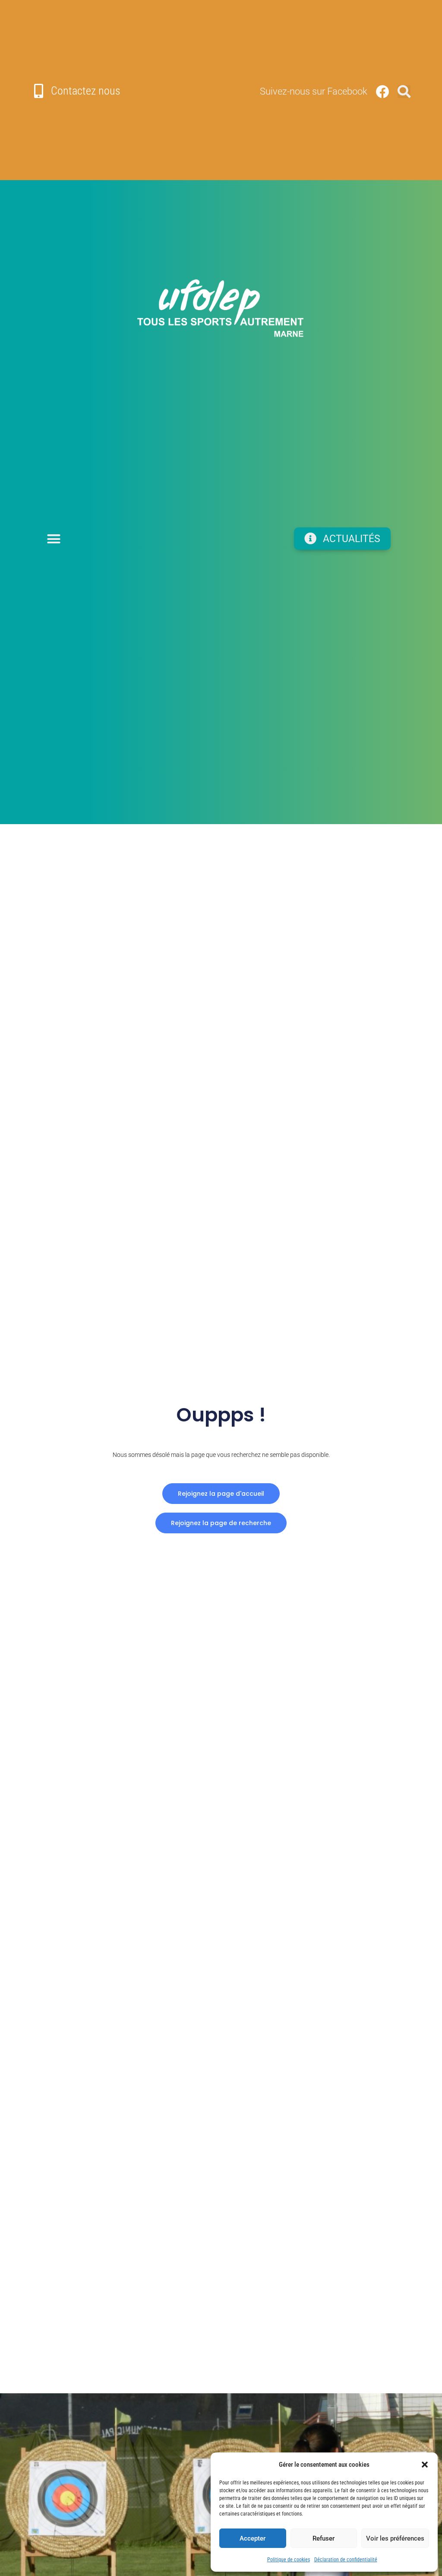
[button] (425, 2465)
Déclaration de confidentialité (346, 2560)
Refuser (324, 2538)
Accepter (253, 2538)
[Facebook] (382, 92)
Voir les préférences (395, 2538)
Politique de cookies (289, 2560)
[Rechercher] (404, 92)
